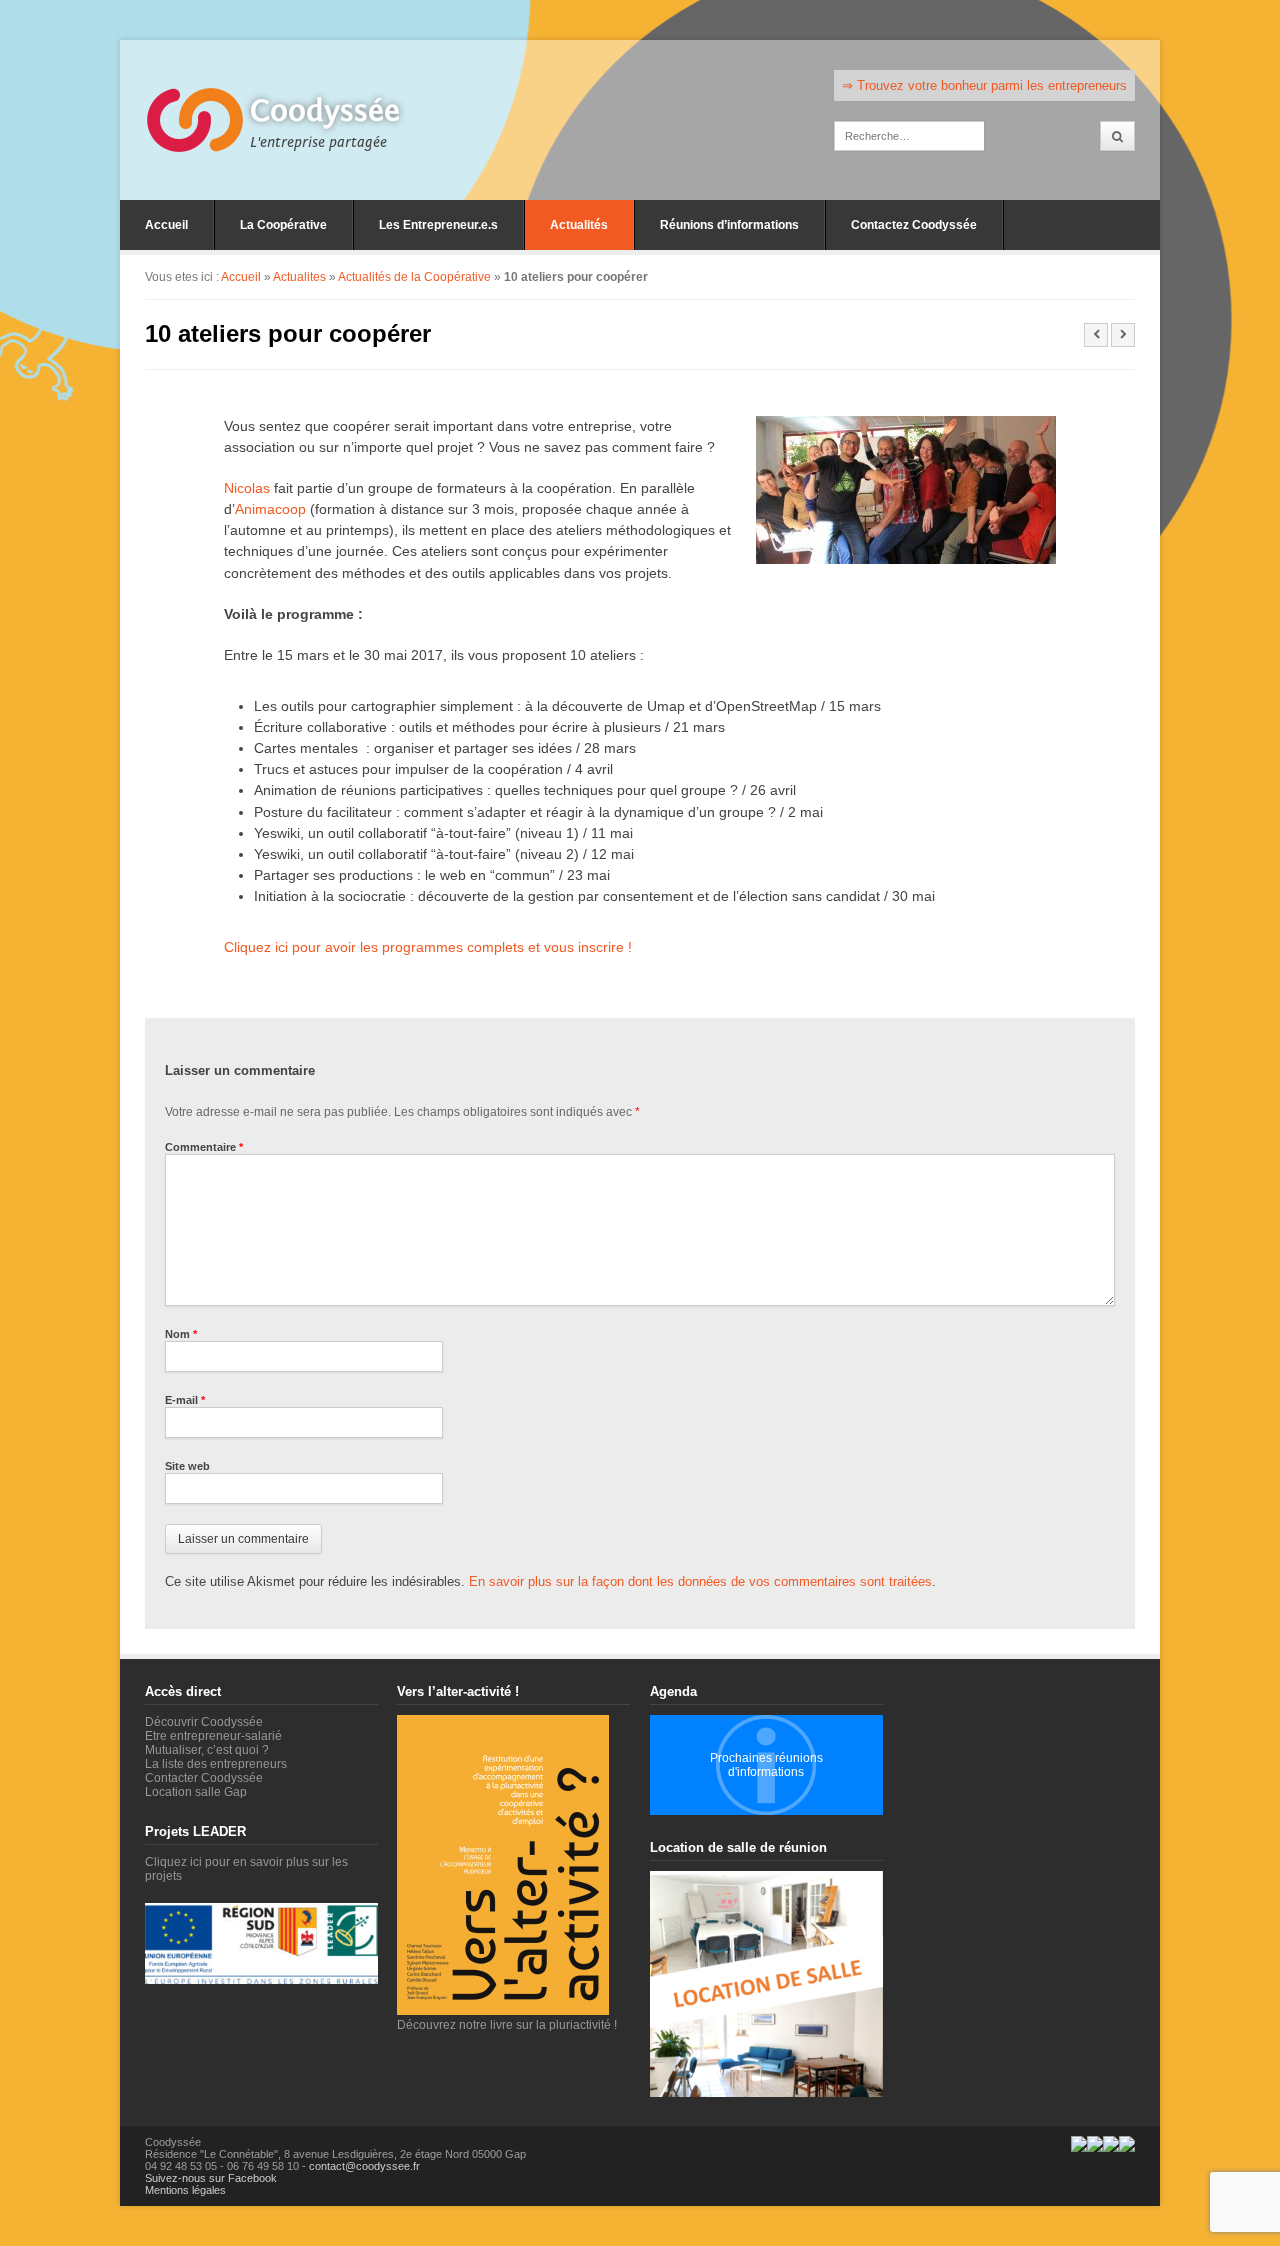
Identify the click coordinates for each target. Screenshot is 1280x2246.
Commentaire (204, 1147)
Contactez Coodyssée (914, 225)
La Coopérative (283, 225)
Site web (187, 1466)
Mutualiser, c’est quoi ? (207, 1750)
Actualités (579, 225)
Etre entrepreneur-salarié (213, 1736)
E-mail (185, 1400)
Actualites (299, 277)
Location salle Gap (196, 1792)
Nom (181, 1334)
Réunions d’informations (729, 225)
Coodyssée (325, 111)
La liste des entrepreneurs (216, 1764)
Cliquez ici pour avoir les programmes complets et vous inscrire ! (428, 947)
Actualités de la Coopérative (414, 277)
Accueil (166, 225)
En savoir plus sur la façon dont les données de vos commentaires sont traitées (700, 1581)
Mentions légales (185, 2190)
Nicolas (247, 488)
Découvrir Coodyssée (204, 1722)
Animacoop (270, 509)
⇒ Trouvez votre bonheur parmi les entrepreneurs (984, 85)
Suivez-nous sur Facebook (211, 2178)
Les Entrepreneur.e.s (438, 225)
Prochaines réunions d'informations (766, 1765)
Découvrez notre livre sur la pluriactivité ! (507, 2025)
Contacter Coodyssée (204, 1778)
